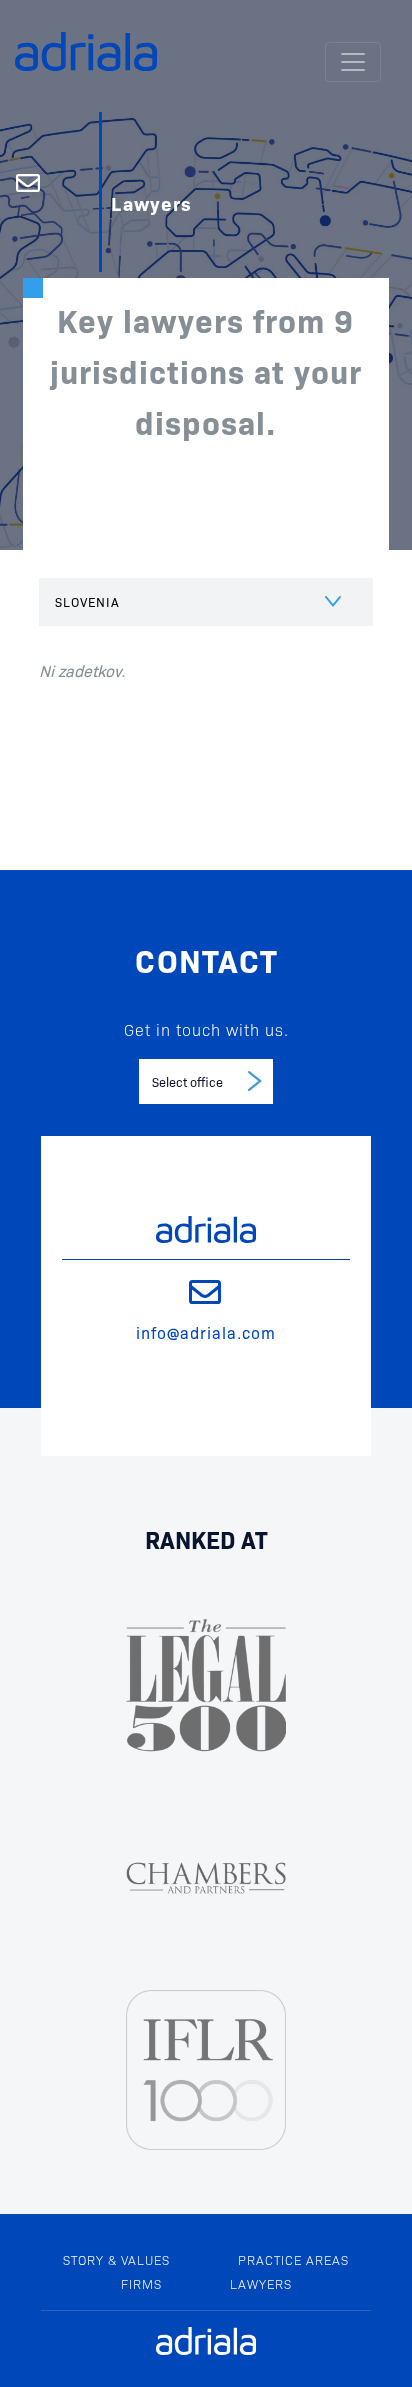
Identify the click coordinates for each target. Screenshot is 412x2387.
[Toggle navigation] (353, 62)
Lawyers (261, 2283)
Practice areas (293, 2259)
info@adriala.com (206, 1332)
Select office (187, 1081)
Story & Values (116, 2259)
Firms (141, 2283)
